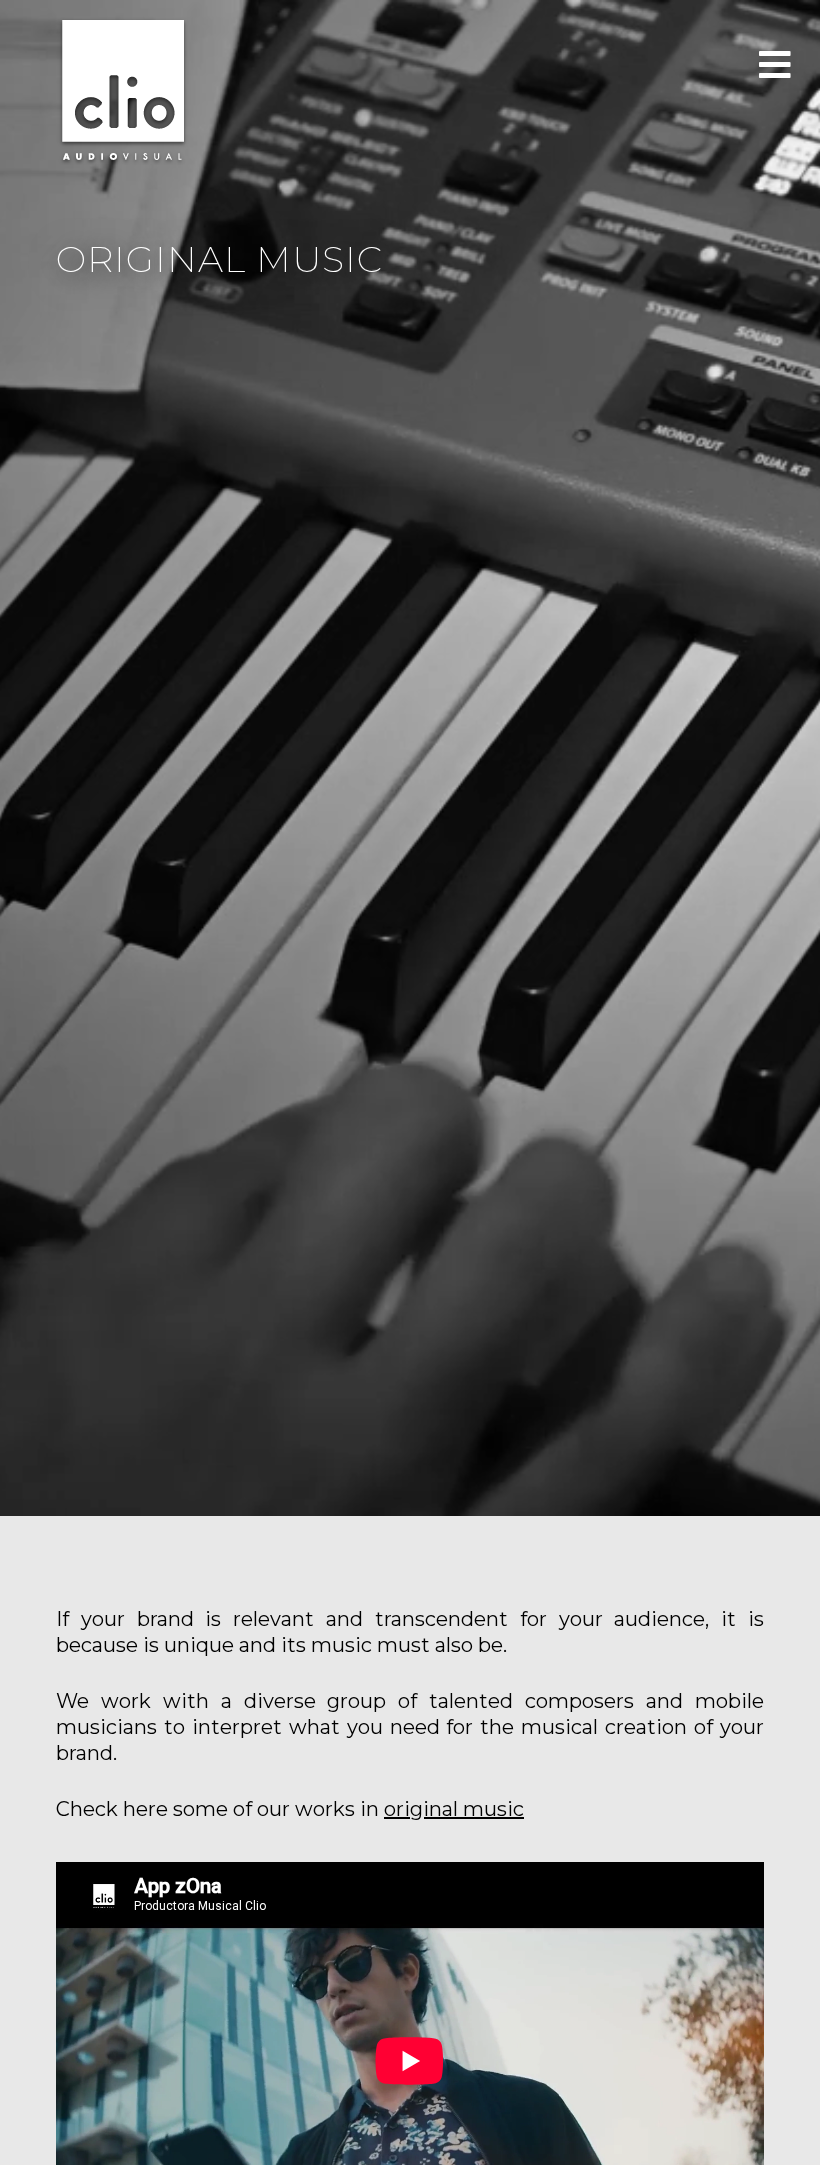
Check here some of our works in (290, 1809)
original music (454, 1809)
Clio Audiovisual (123, 90)
